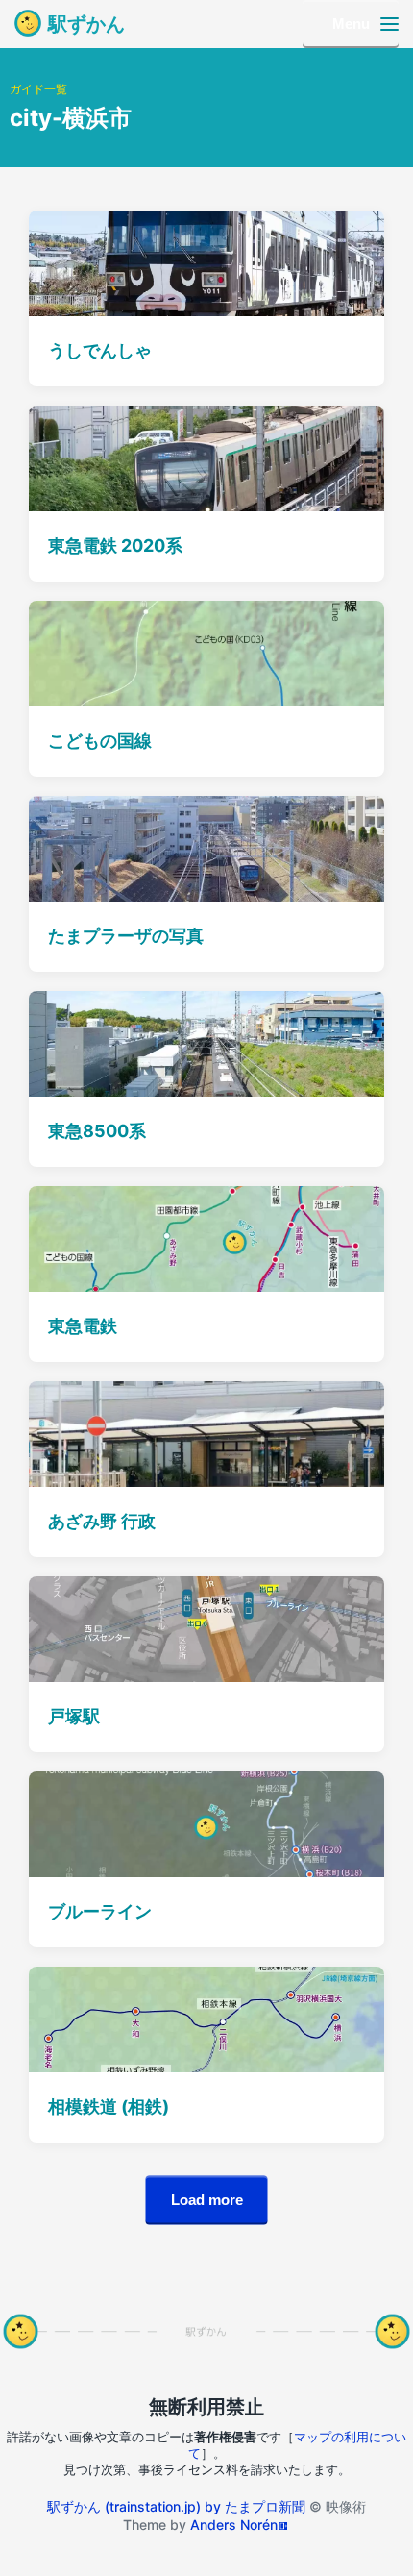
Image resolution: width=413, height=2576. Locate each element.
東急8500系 (97, 1131)
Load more (207, 2200)
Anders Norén (234, 2525)
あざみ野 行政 (102, 1521)
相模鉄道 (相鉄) (109, 2106)
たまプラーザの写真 (126, 936)
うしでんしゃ (100, 350)
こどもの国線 (100, 741)
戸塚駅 (74, 1716)
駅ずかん (86, 24)
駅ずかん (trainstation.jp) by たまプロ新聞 (176, 2506)
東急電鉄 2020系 (115, 545)
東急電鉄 (83, 1326)
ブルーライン (100, 1911)
